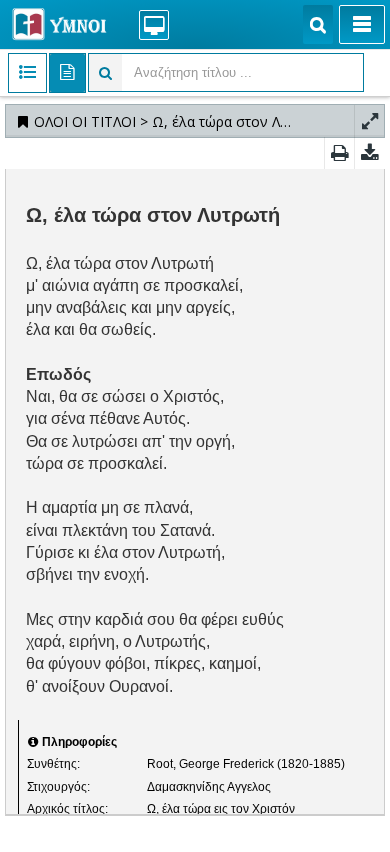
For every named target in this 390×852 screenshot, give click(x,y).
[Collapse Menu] (362, 24)
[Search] (318, 24)
